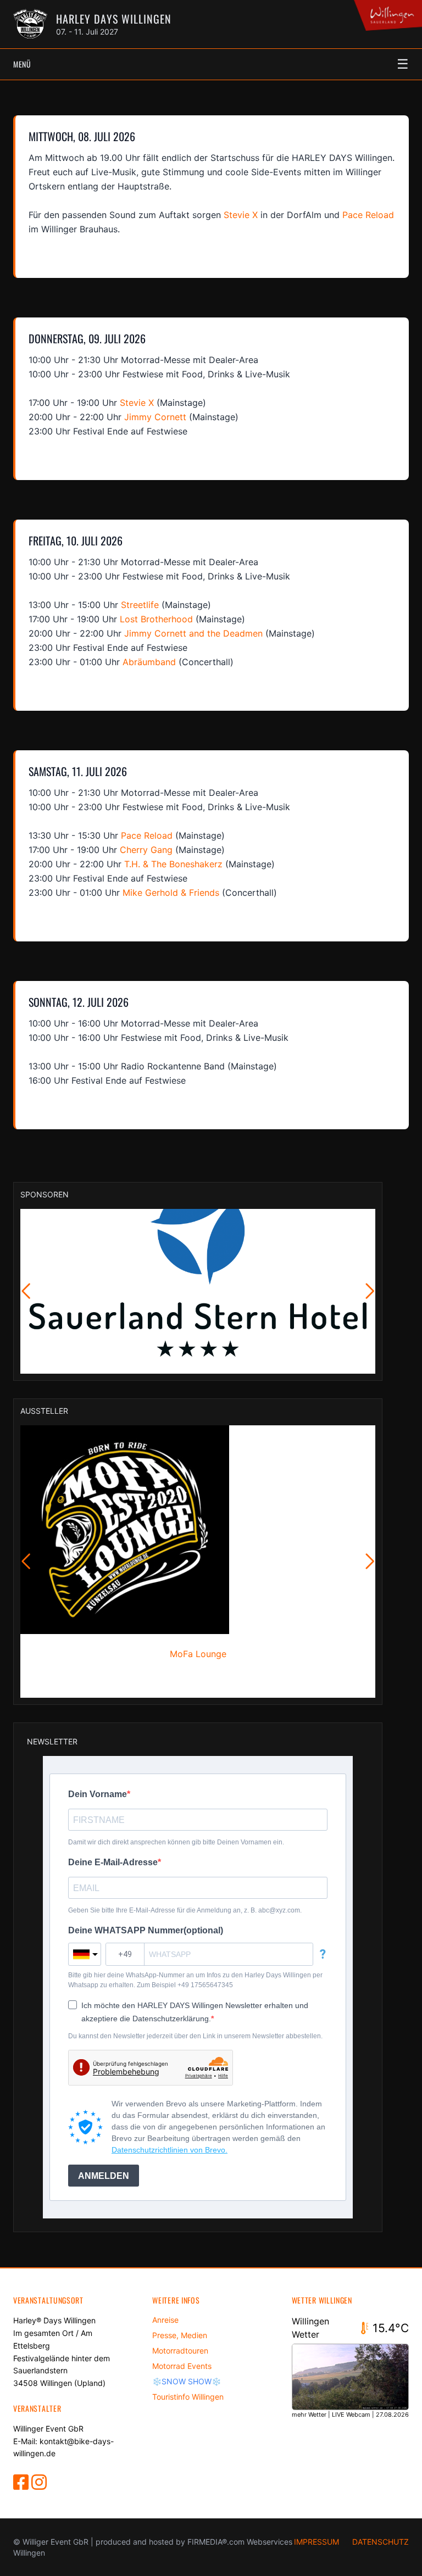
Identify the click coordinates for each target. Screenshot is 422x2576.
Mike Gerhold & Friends (171, 893)
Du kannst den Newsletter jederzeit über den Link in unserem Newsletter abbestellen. (195, 2036)
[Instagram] (39, 2485)
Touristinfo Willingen (188, 2397)
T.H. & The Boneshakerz (173, 864)
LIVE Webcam (351, 2415)
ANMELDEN (104, 2176)
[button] (26, 1291)
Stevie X (241, 215)
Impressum (316, 2542)
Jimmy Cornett (155, 417)
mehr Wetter (309, 2415)
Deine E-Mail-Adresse (113, 1862)
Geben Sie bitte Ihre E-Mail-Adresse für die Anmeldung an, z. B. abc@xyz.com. (185, 1910)
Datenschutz (381, 2542)
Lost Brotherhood (156, 619)
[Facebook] (22, 2485)
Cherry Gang (146, 850)
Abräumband (149, 662)
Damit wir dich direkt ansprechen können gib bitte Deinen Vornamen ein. (176, 1842)
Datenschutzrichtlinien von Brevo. (170, 2150)
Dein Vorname (98, 1794)
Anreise (165, 2320)
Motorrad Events (182, 2366)
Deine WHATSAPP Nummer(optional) (146, 1930)
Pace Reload (368, 215)
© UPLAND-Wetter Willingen (376, 2424)
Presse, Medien (180, 2335)
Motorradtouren (180, 2351)
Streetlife (140, 605)
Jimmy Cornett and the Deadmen (193, 633)
